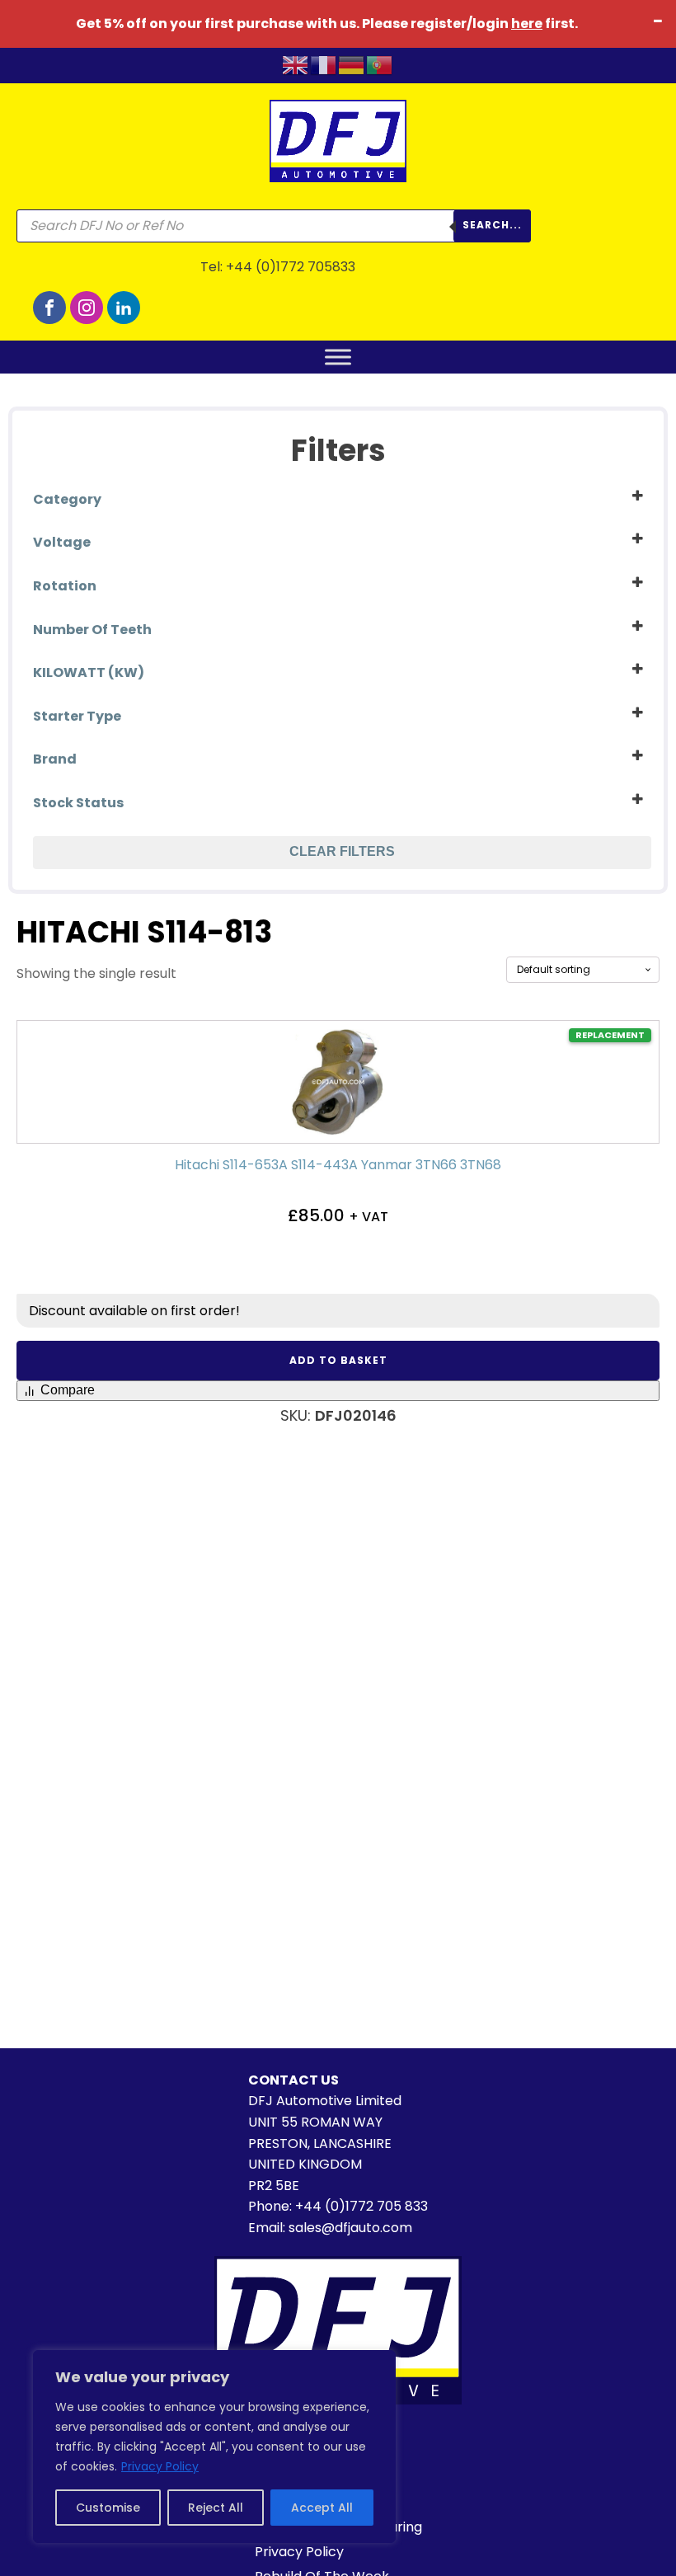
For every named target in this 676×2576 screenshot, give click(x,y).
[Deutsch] (352, 64)
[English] (296, 64)
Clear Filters (342, 851)
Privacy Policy (160, 2466)
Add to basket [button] (338, 1360)
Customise (108, 2508)
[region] (214, 2447)
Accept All (322, 2508)
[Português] (380, 64)
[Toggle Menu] (338, 357)
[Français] (324, 64)
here (527, 24)
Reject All (216, 2508)
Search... (492, 225)
